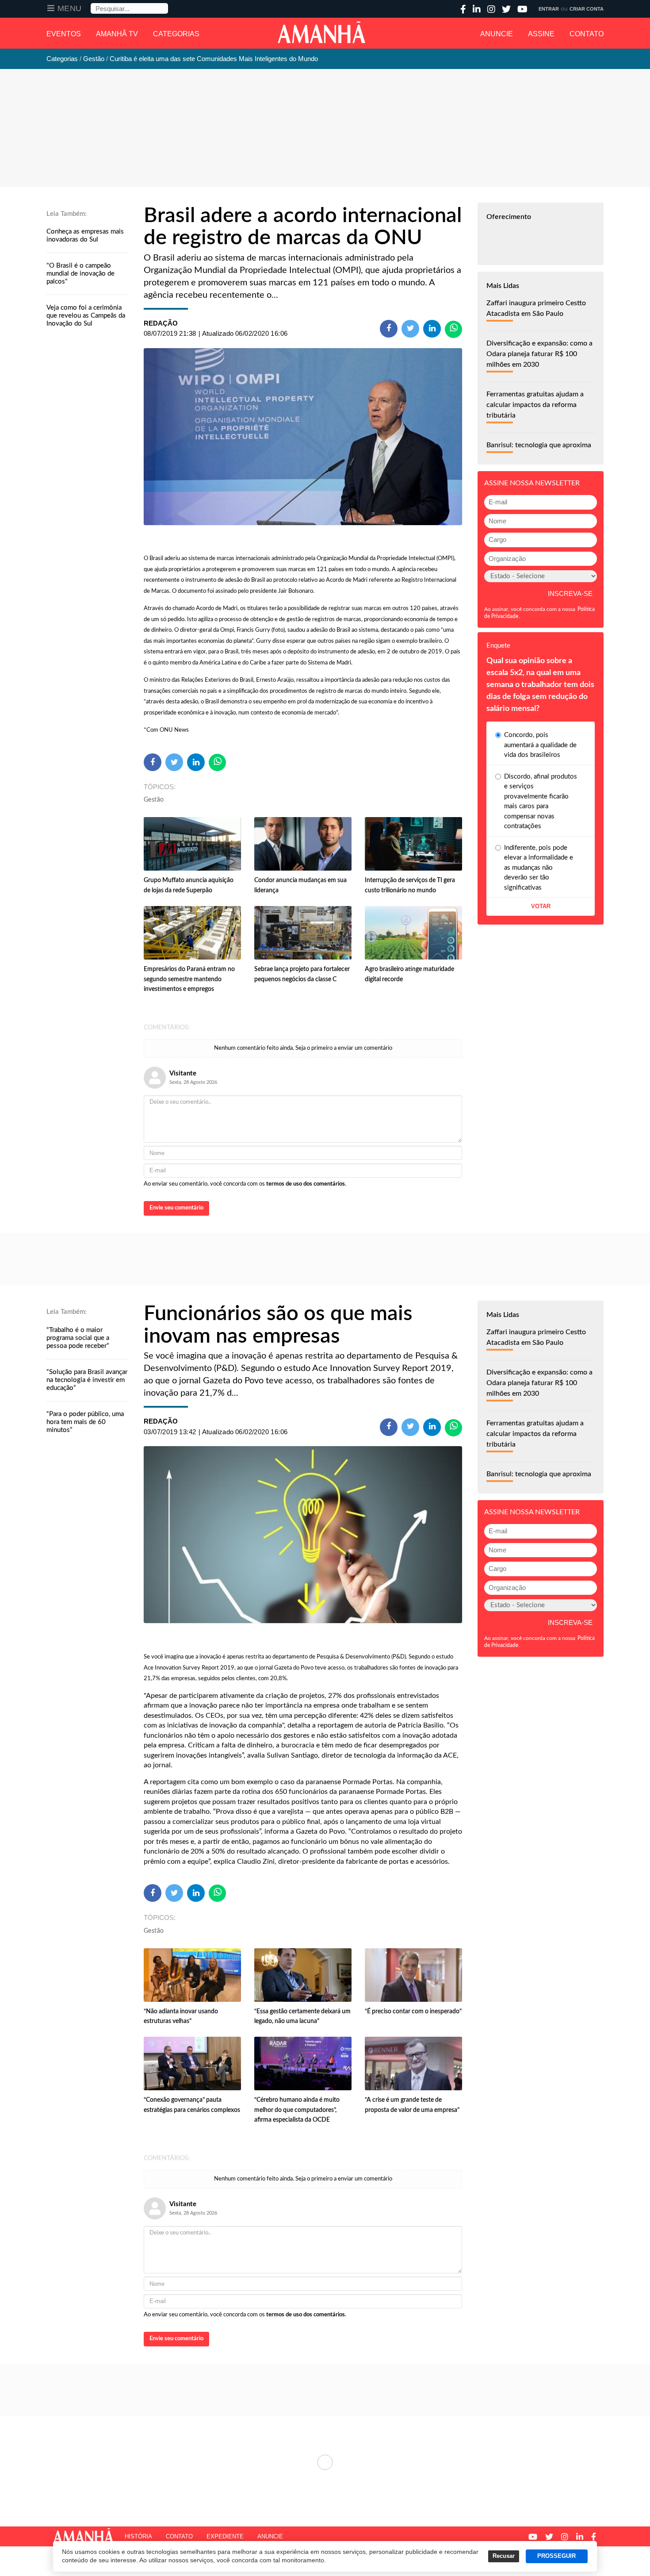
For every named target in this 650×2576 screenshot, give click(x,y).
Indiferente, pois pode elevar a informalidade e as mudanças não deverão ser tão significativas (539, 868)
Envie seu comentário (176, 1208)
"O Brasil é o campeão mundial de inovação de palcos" (80, 274)
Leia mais (325, 2462)
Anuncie (497, 34)
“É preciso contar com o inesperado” (413, 2012)
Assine (541, 34)
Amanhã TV (117, 34)
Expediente (225, 2536)
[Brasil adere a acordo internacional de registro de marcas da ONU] (303, 437)
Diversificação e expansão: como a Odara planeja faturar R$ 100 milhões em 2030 (539, 354)
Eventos (64, 34)
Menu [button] (70, 8)
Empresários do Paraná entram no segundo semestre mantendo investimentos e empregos (189, 979)
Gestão (154, 800)
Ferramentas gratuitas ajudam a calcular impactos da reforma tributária (535, 405)
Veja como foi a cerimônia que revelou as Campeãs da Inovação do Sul (86, 316)
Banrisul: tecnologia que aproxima (539, 445)
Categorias (176, 34)
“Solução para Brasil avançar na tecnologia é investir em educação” (87, 1380)
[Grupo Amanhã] (321, 32)
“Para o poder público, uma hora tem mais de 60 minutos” (85, 1422)
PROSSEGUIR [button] (556, 2556)
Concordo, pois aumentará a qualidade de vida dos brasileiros (540, 745)
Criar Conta (587, 9)
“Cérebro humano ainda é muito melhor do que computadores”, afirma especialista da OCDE (297, 2110)
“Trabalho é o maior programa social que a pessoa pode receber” (78, 1338)
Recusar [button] (504, 2556)
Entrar (549, 9)
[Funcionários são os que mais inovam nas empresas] (303, 1535)
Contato (587, 34)
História (138, 2536)
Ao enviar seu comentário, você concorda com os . (245, 1184)
